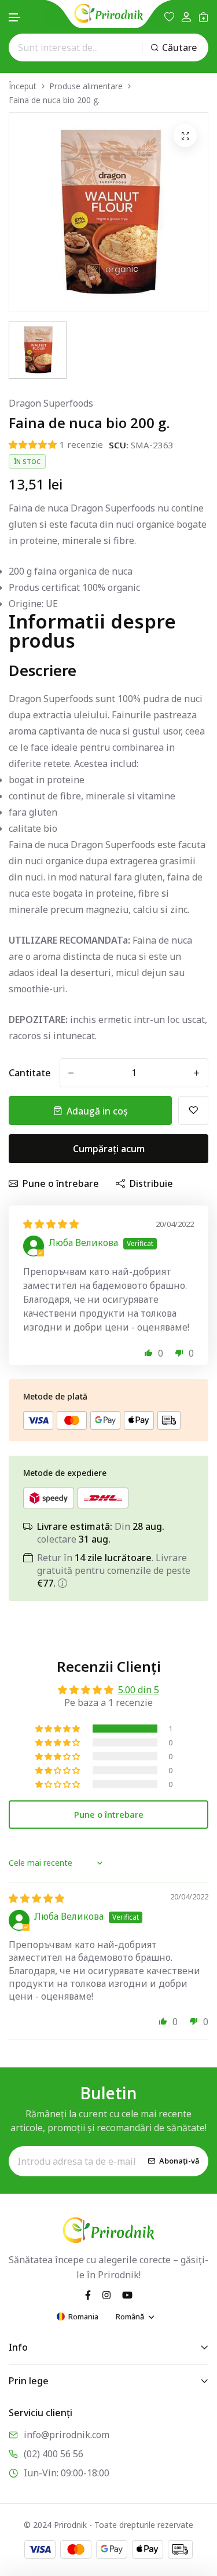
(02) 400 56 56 (54, 2454)
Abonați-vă (179, 2161)
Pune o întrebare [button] (109, 1814)
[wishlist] (169, 17)
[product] (185, 136)
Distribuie (151, 1183)
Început (23, 86)
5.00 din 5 (139, 1690)
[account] (186, 17)
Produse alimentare (86, 86)
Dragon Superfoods (51, 403)
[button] (15, 18)
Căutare (179, 47)
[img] (51, 1224)
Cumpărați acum (109, 1149)
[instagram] (106, 2294)
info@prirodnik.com (67, 2435)
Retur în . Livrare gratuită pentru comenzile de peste (114, 1570)
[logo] (109, 13)
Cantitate (30, 1073)
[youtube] (127, 2294)
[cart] (203, 17)
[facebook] (88, 2294)
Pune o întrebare (61, 1183)
